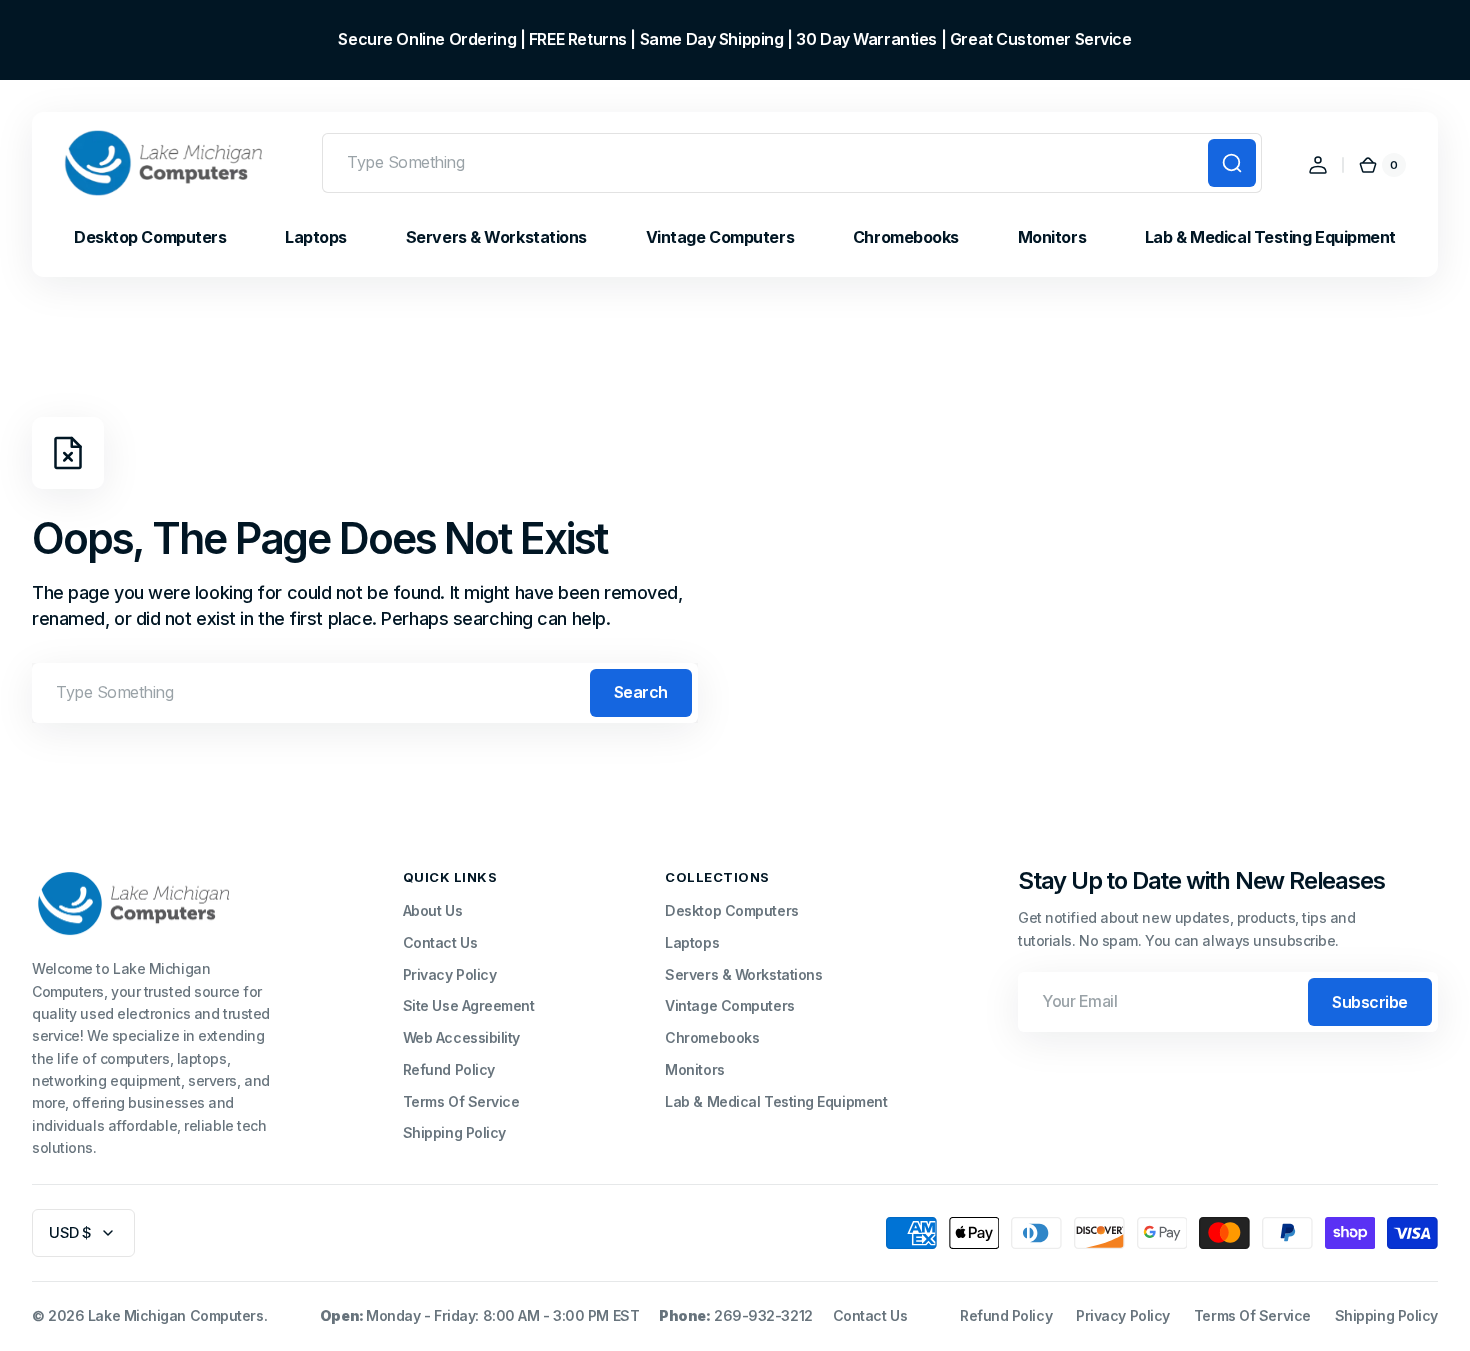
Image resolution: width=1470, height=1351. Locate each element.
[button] (1318, 165)
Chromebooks (712, 1037)
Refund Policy (449, 1069)
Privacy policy (1123, 1315)
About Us (432, 910)
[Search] (1232, 163)
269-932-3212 (763, 1315)
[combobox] (792, 163)
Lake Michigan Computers (176, 1315)
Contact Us (440, 942)
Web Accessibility (461, 1037)
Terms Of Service (461, 1101)
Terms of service (1252, 1315)
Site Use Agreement (469, 1005)
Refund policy (1006, 1315)
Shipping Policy (454, 1132)
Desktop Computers (731, 910)
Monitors (694, 1069)
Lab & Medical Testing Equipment (776, 1101)
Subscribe (1370, 1002)
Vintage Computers (729, 1005)
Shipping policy (1386, 1315)
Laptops (692, 942)
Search (641, 692)
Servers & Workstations (743, 974)
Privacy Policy (450, 974)
